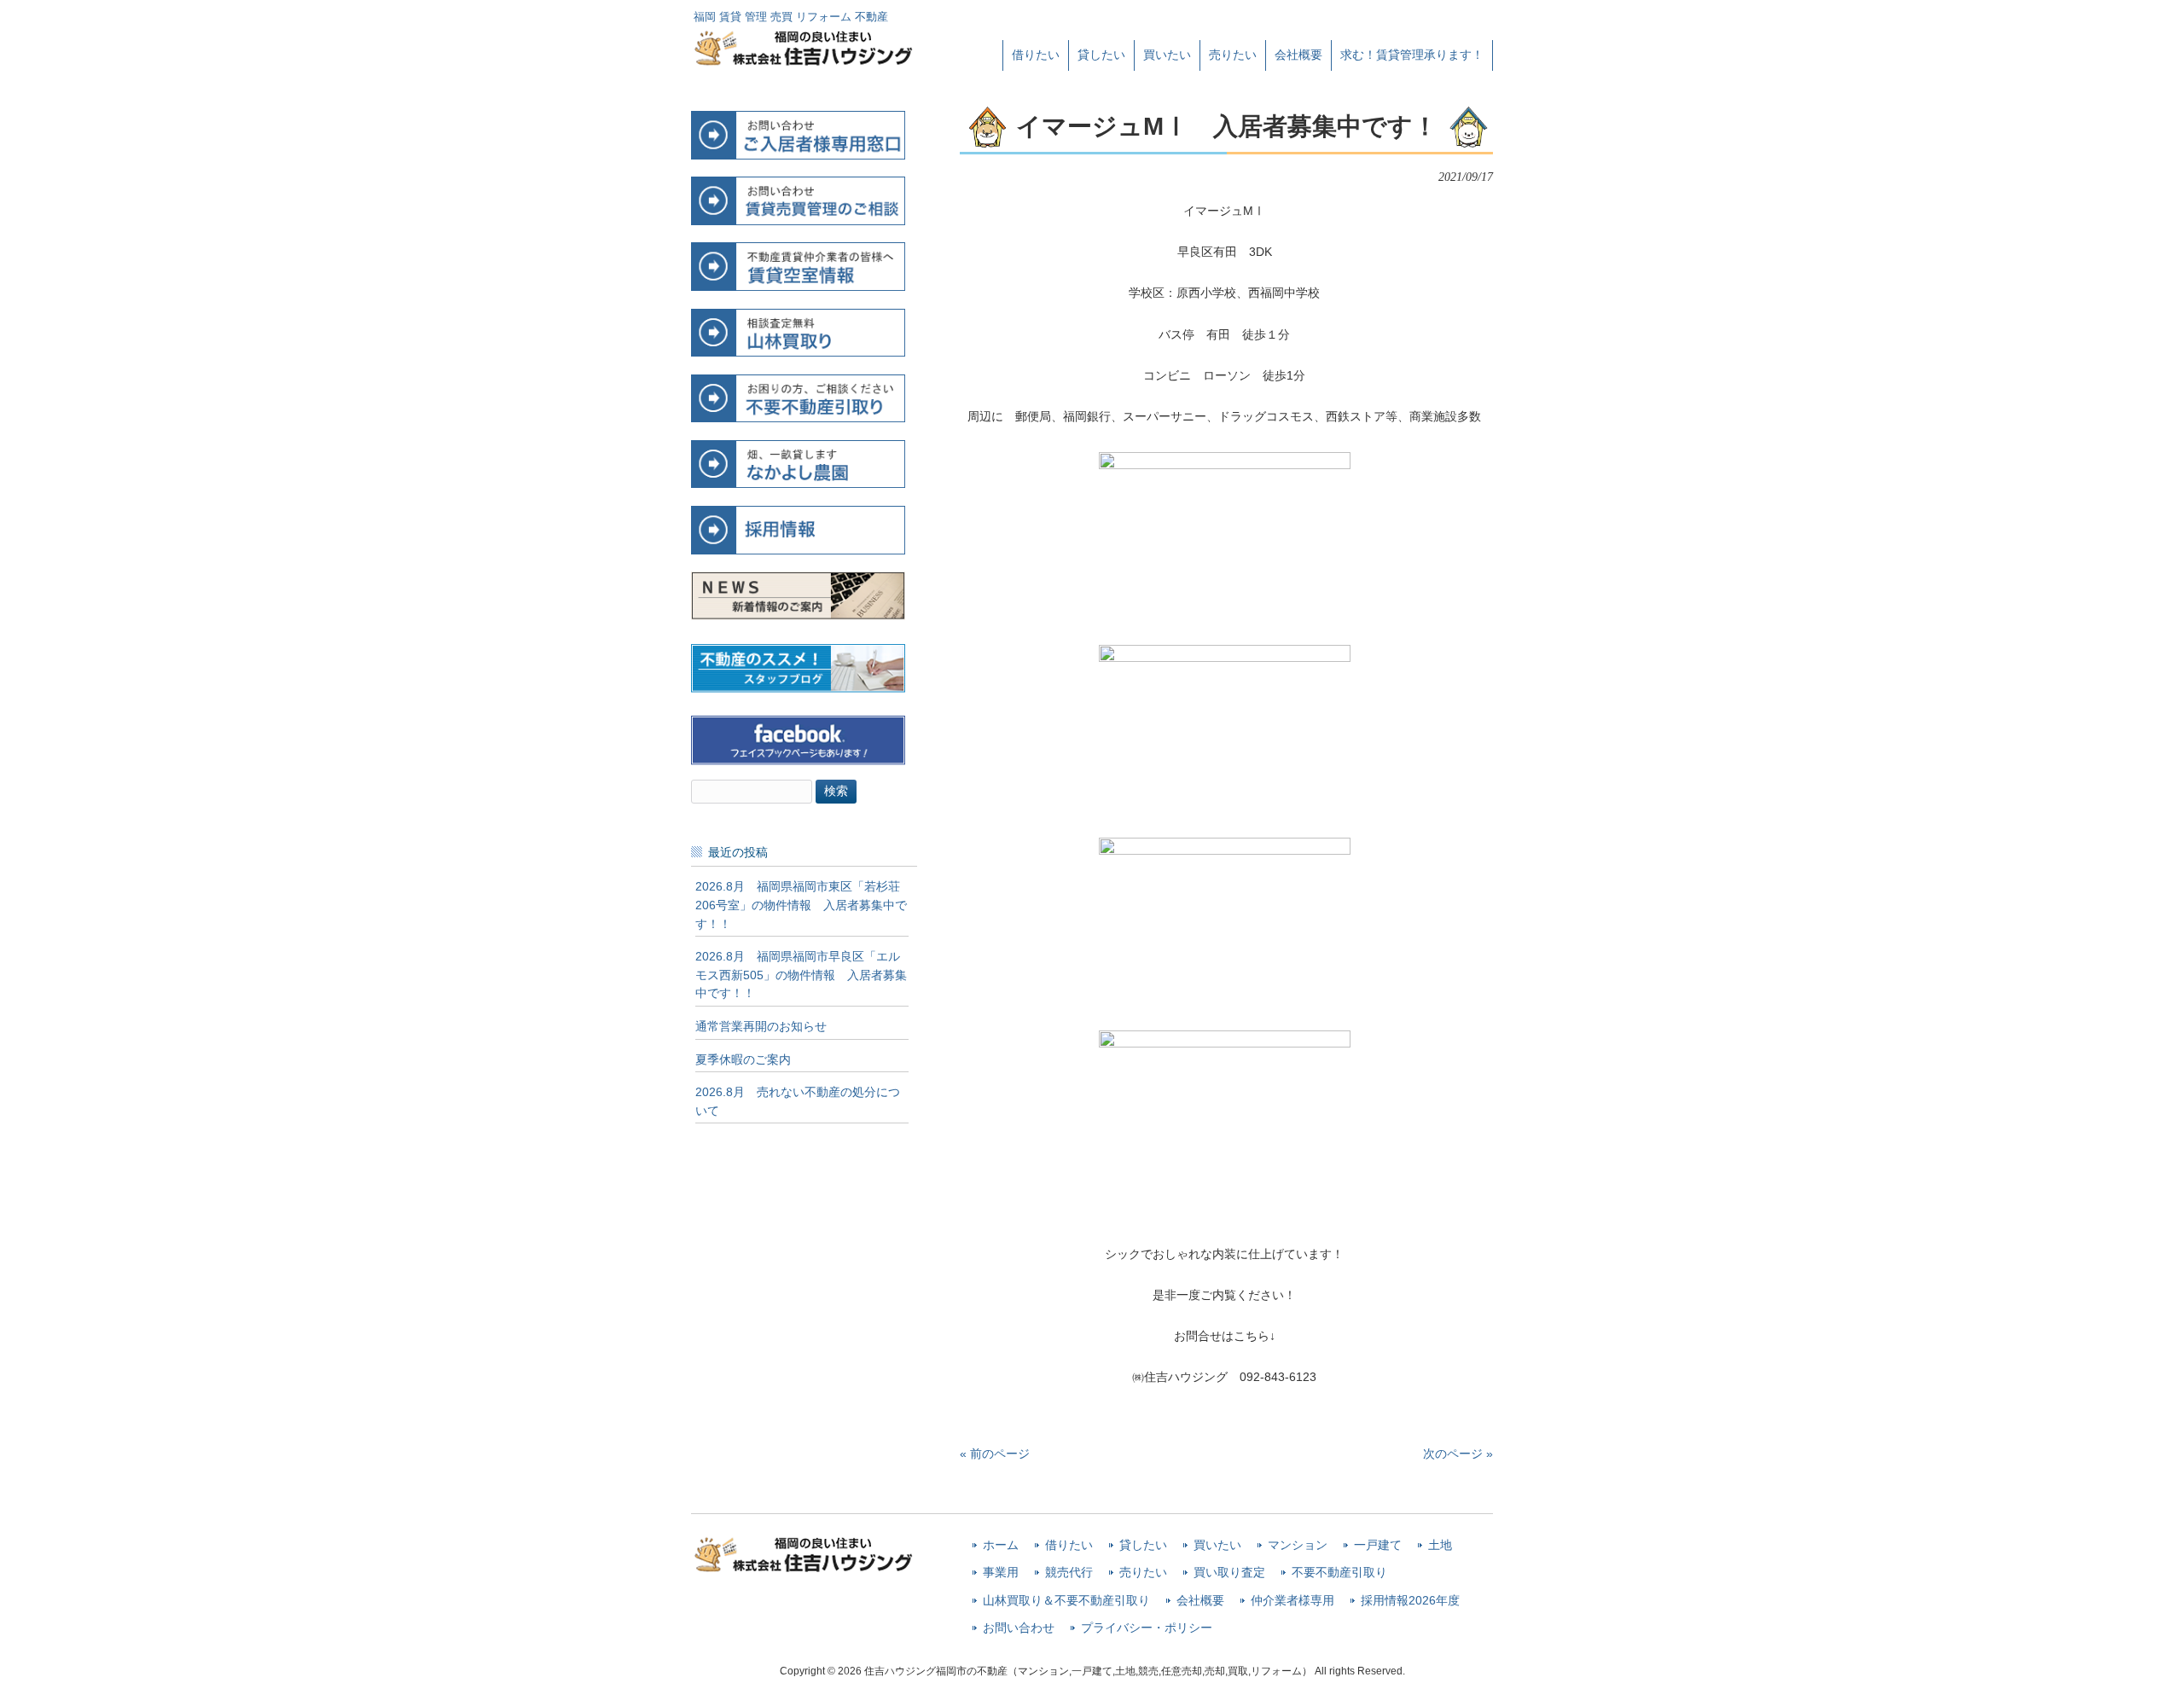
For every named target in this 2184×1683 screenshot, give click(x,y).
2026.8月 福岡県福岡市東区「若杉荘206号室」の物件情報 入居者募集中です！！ (801, 905)
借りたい (1069, 1545)
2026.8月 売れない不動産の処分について (798, 1101)
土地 (1440, 1545)
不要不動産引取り (1339, 1573)
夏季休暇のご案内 (743, 1059)
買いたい (1217, 1545)
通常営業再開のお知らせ (761, 1026)
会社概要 (1200, 1601)
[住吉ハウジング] (804, 61)
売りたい (1143, 1573)
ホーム (1001, 1545)
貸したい (1143, 1545)
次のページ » (1458, 1454)
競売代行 (1069, 1573)
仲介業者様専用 (1292, 1601)
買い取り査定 (1229, 1573)
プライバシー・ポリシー (1147, 1628)
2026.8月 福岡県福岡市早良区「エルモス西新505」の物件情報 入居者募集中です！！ (801, 975)
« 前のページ (995, 1454)
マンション (1298, 1545)
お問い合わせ (1019, 1628)
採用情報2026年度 (1410, 1601)
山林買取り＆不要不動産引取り (1066, 1601)
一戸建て (1378, 1545)
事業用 (1001, 1573)
